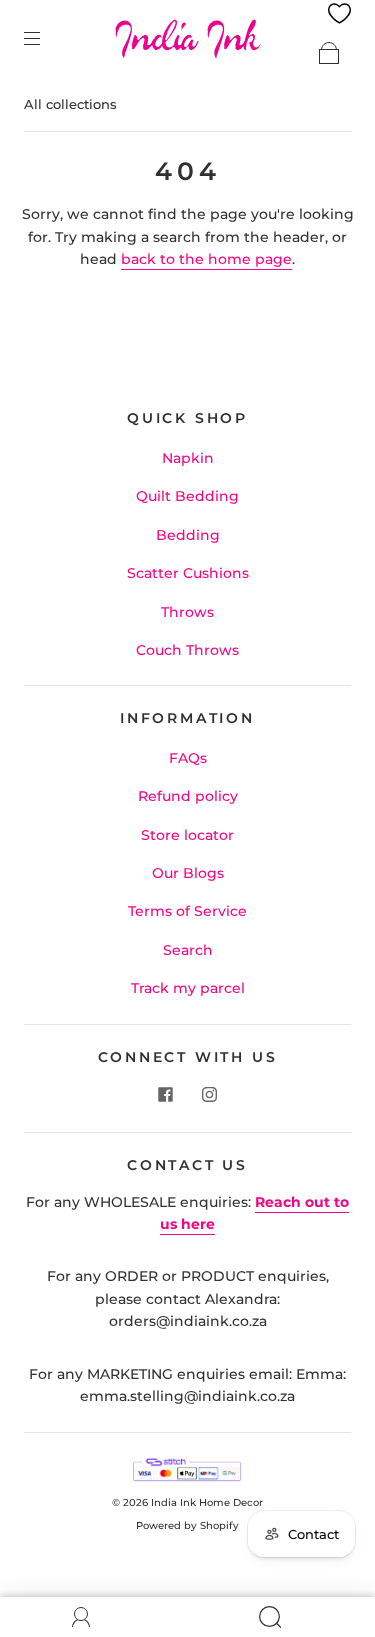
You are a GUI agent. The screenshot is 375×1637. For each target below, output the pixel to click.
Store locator (187, 835)
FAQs (188, 758)
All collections (70, 104)
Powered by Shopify (187, 1525)
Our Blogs (188, 873)
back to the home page (206, 259)
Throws (187, 612)
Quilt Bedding (187, 496)
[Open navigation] (46, 38)
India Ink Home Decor (207, 1502)
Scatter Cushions (188, 573)
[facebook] (166, 1094)
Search (188, 950)
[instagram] (210, 1094)
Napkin (188, 458)
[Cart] (329, 53)
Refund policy (188, 796)
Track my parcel (188, 988)
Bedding (188, 535)
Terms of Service (187, 911)
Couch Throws (187, 650)
